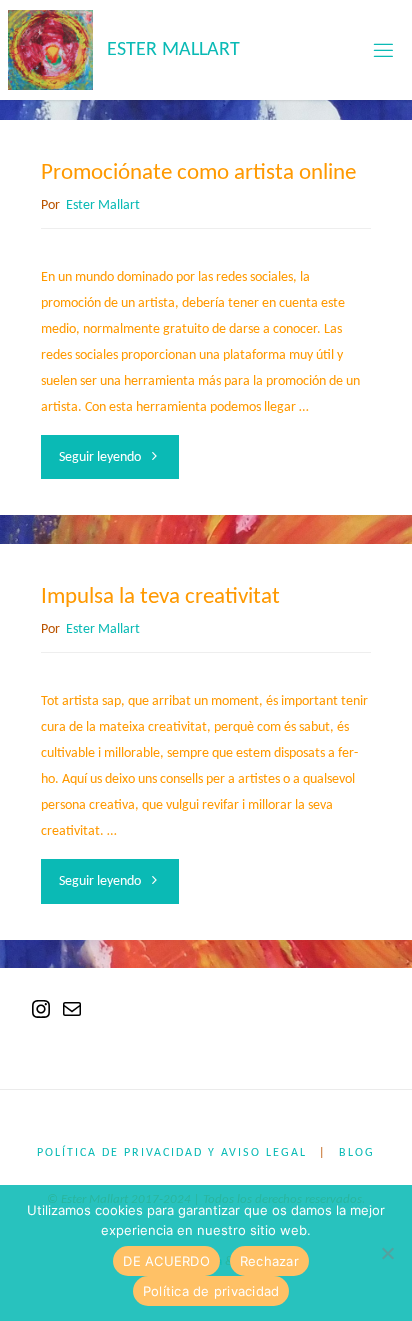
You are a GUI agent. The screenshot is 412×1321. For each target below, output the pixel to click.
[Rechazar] (387, 1253)
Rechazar (269, 1261)
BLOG (357, 1153)
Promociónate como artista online (198, 173)
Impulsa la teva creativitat (160, 597)
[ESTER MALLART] (50, 49)
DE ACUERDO (166, 1261)
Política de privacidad (211, 1291)
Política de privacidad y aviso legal (172, 1153)
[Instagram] (41, 1017)
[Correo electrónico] (72, 1017)
